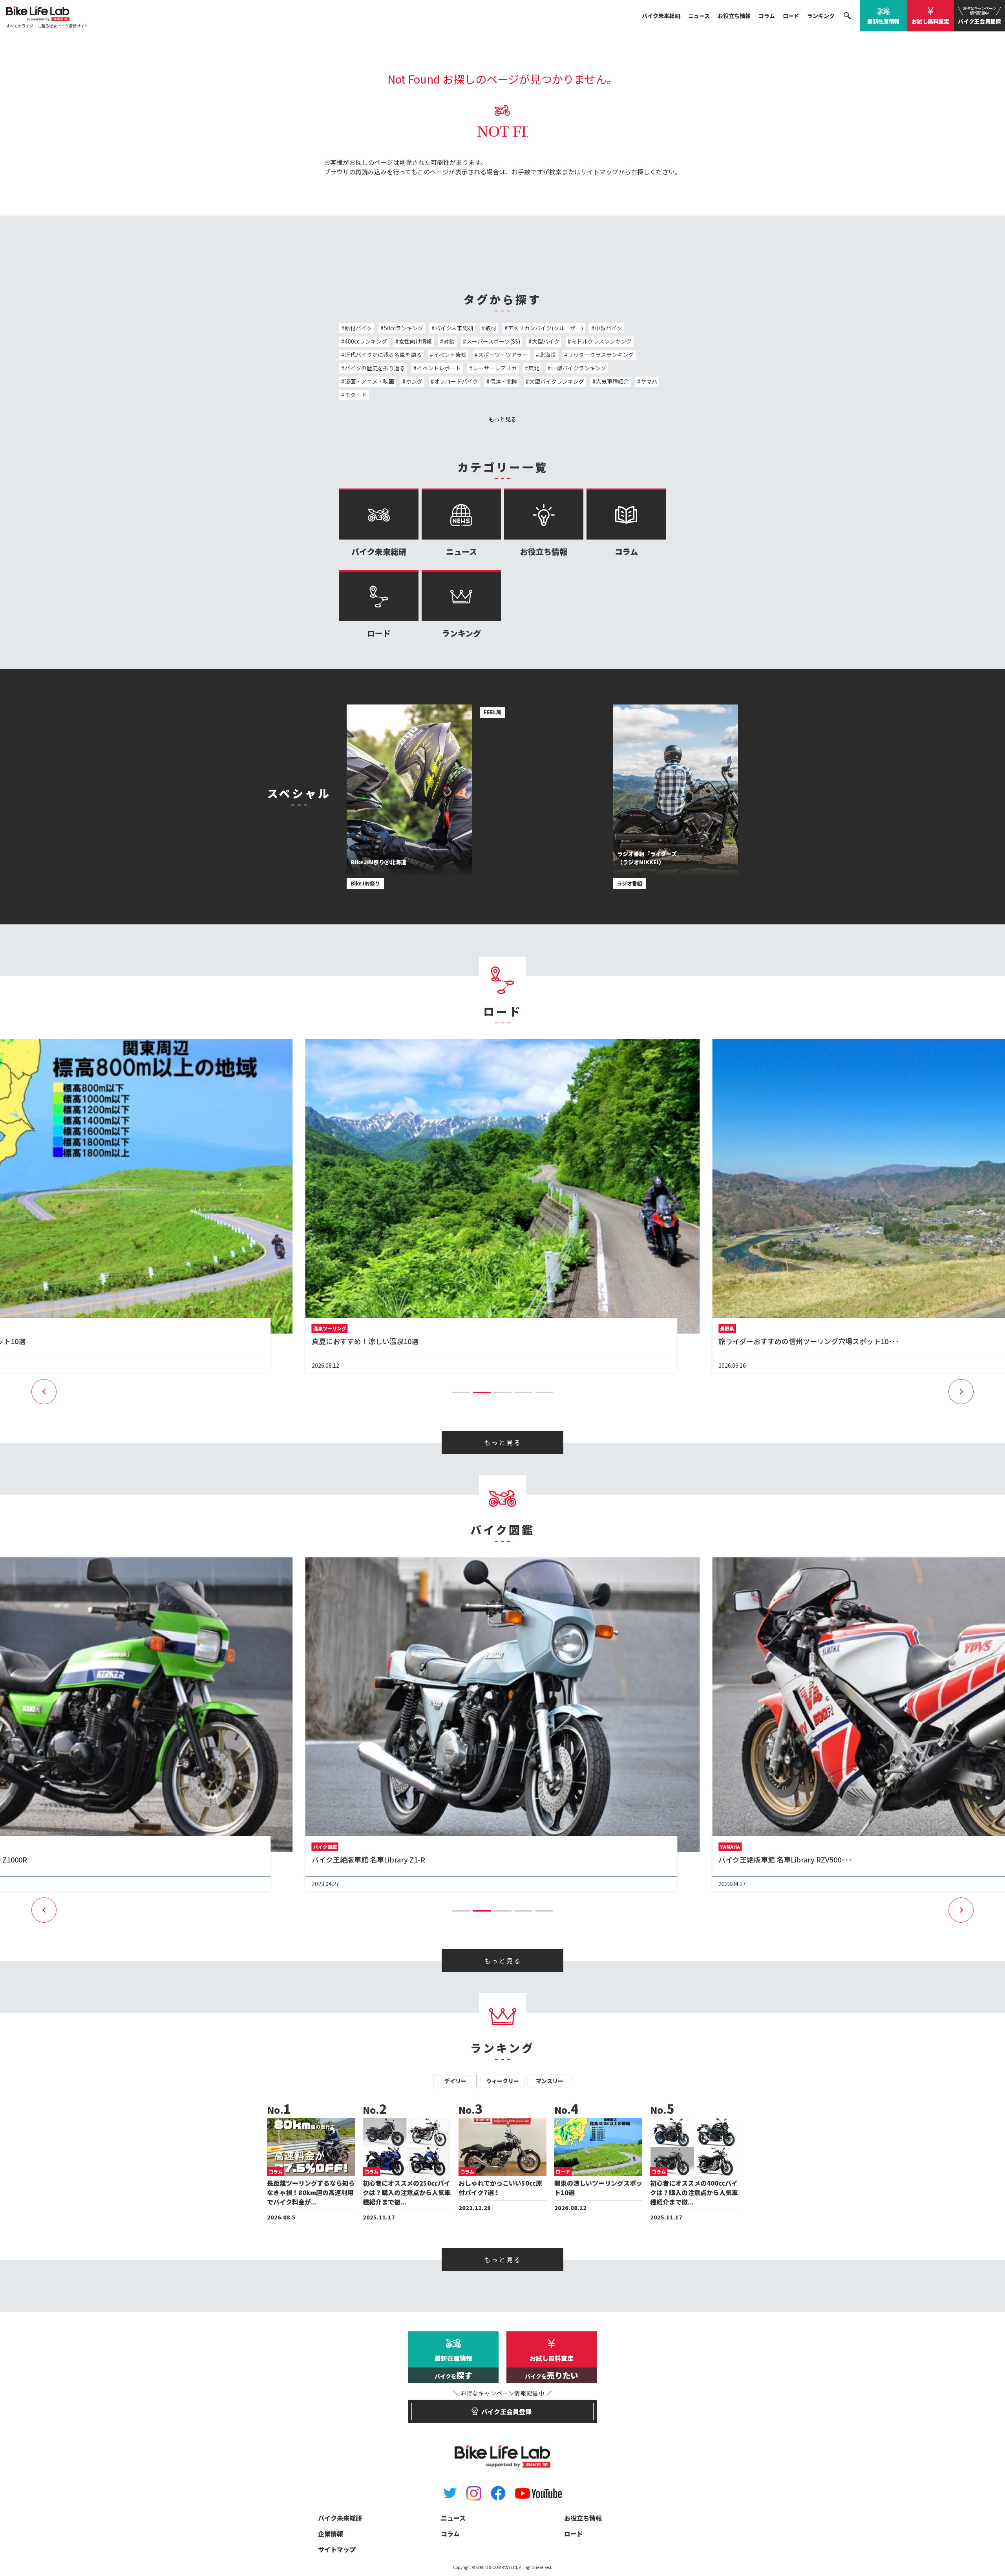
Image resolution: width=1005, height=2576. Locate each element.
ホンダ (414, 381)
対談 (449, 341)
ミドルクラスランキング (601, 341)
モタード (356, 395)
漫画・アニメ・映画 (369, 381)
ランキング (821, 16)
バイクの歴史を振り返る (375, 368)
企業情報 (331, 2534)
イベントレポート (439, 368)
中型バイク (608, 328)
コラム (767, 16)
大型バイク (546, 341)
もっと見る (502, 419)
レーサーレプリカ (495, 368)
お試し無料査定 (930, 21)
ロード (791, 16)
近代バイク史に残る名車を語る (383, 355)
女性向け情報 (415, 341)
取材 (491, 328)
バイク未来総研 (661, 16)
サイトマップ (599, 172)
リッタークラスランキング (601, 355)
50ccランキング (404, 328)
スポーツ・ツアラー (503, 355)
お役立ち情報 (734, 16)
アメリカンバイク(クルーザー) (545, 328)
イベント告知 (450, 355)
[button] (461, 1392)
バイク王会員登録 (979, 15)
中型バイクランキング (579, 368)
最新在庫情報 (883, 21)
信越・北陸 (504, 381)
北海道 (548, 355)
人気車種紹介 (612, 381)
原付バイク (358, 328)
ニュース (699, 16)
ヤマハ (649, 381)
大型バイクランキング (557, 381)
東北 (534, 368)
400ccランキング (366, 341)
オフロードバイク (456, 381)
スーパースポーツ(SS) (493, 341)
